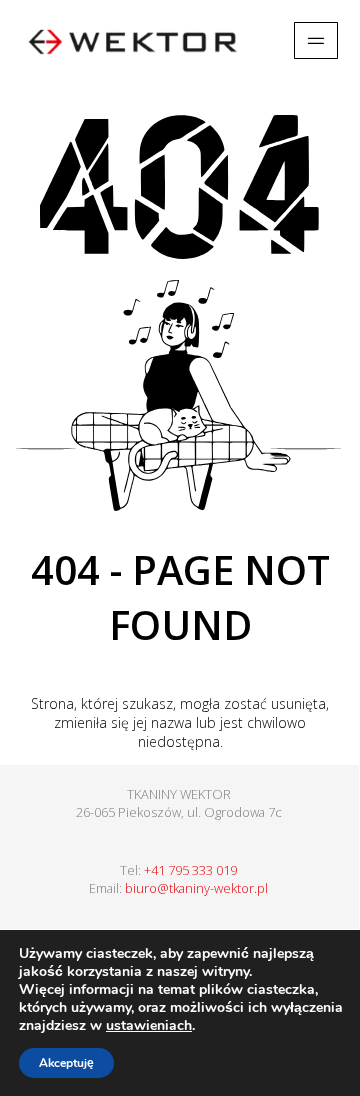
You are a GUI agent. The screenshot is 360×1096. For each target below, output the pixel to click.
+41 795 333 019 (190, 870)
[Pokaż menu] (316, 40)
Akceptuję (66, 1063)
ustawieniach (149, 1026)
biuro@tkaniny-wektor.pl (196, 888)
